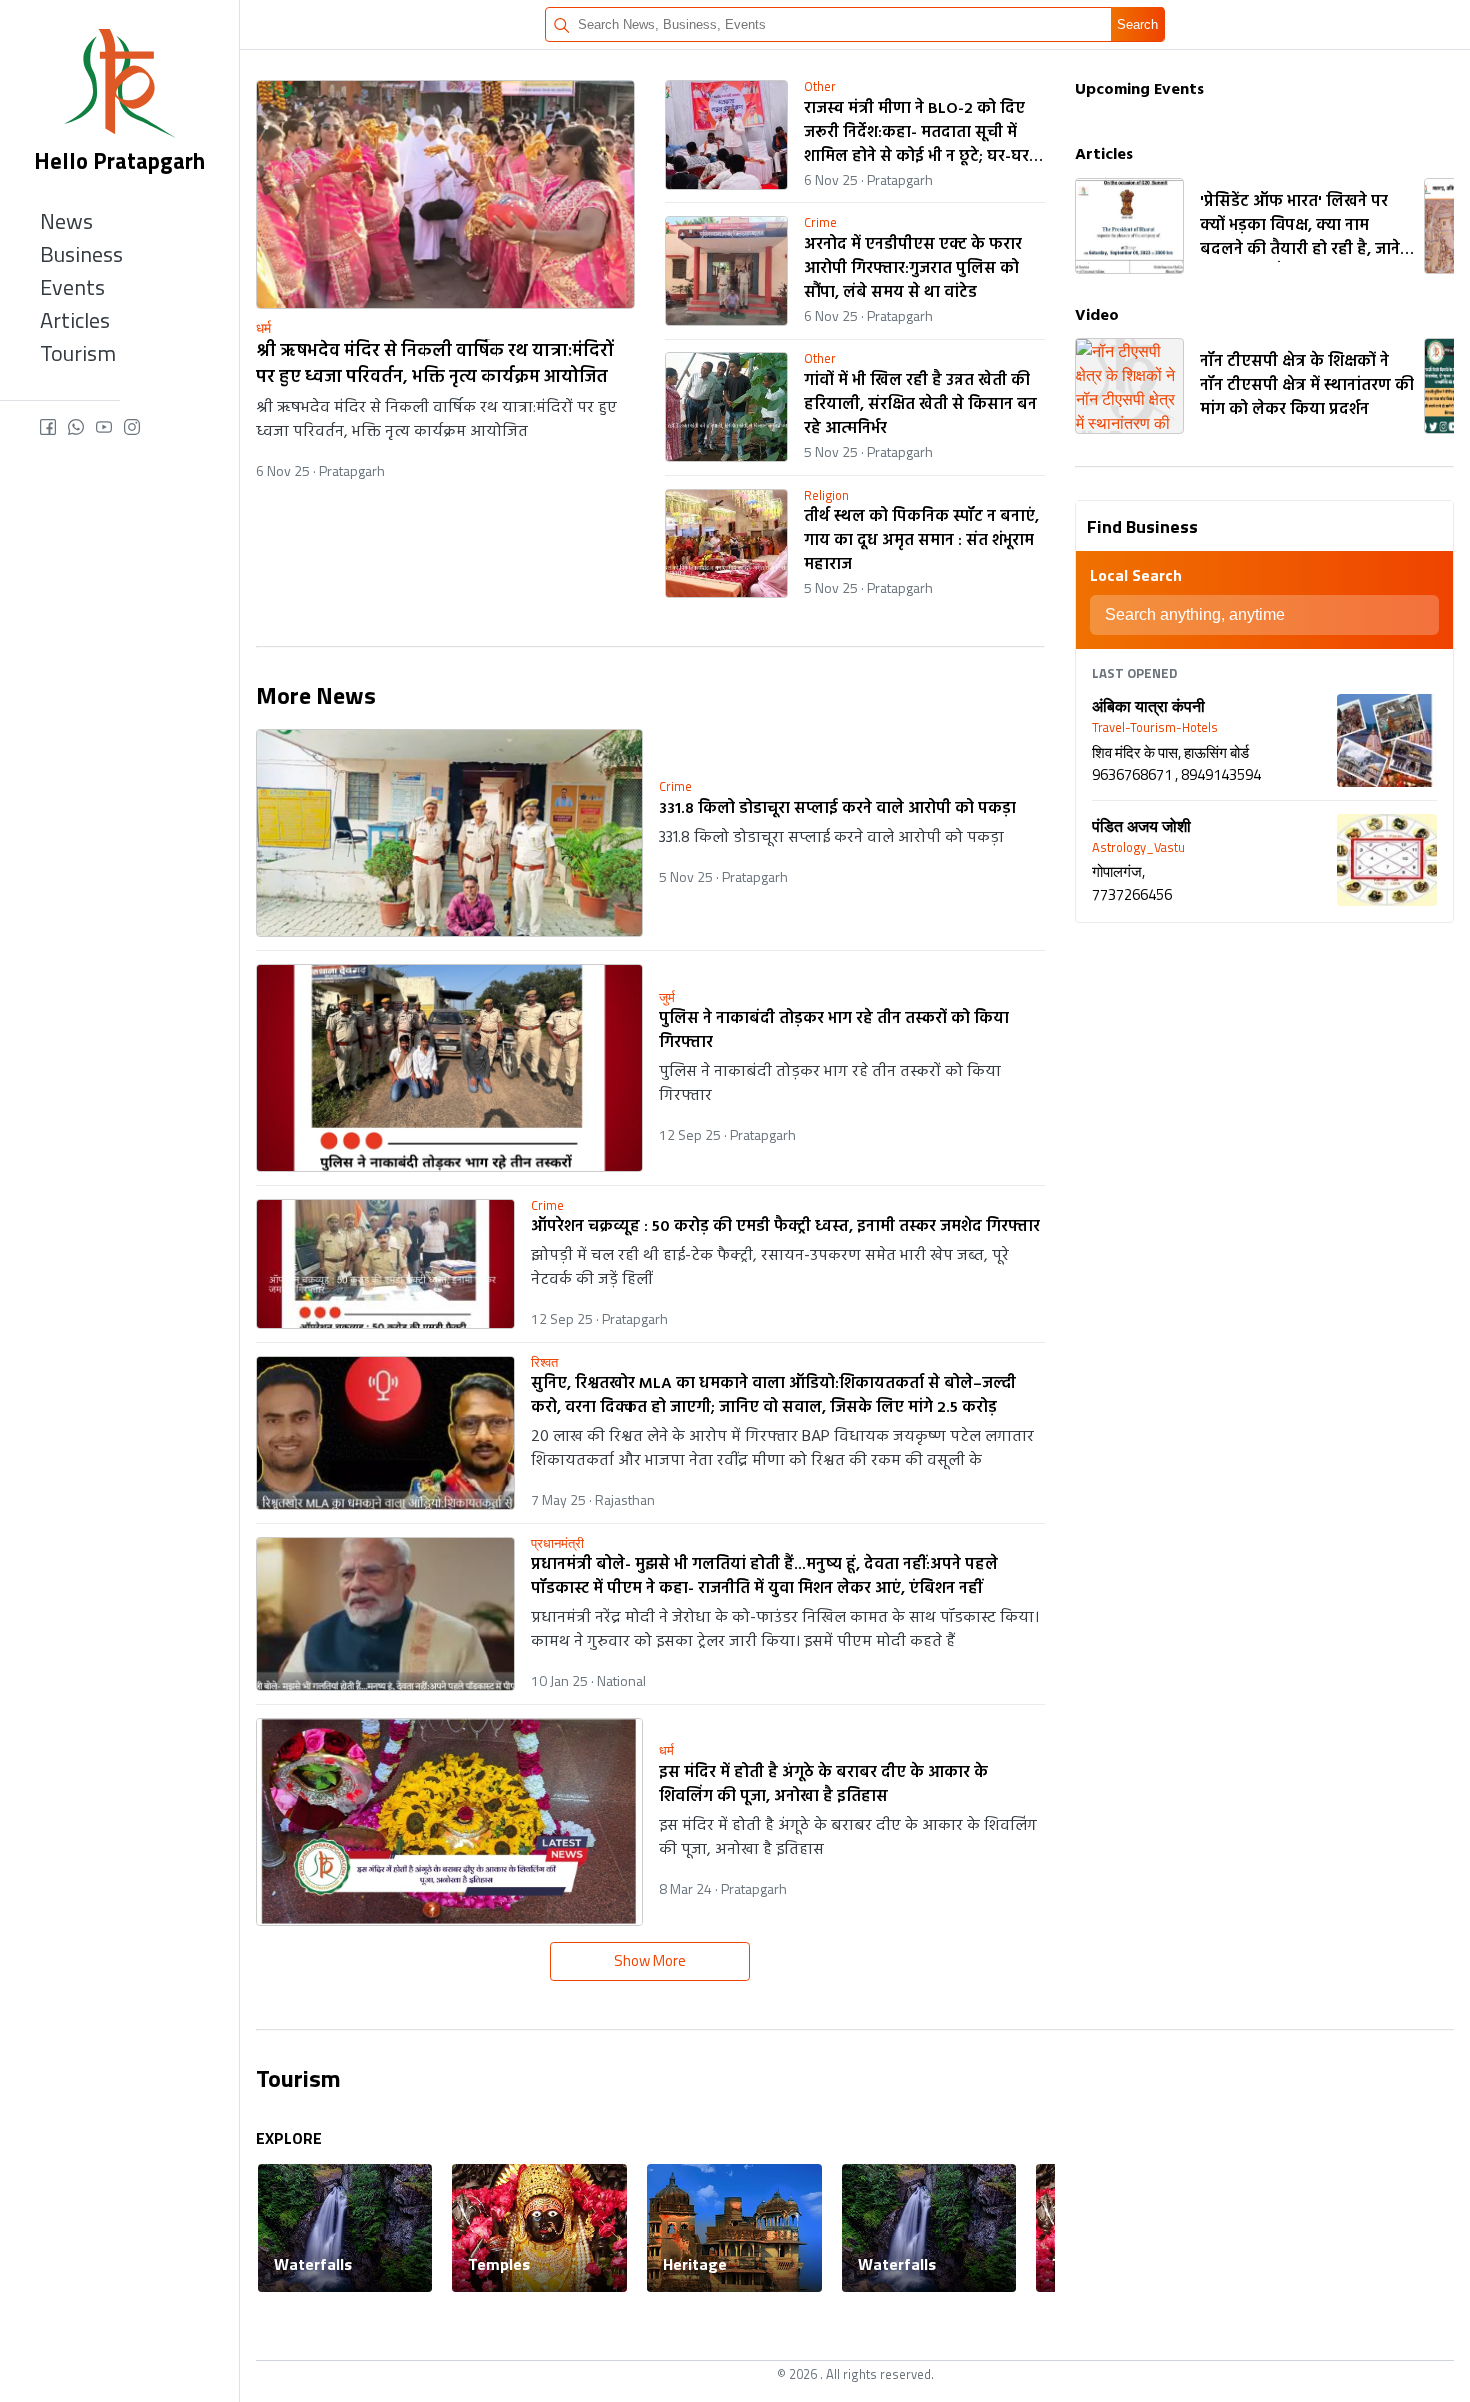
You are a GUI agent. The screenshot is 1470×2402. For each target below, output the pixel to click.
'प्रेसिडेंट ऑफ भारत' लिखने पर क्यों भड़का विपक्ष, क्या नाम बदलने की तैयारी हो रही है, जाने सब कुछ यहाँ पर (1300, 226)
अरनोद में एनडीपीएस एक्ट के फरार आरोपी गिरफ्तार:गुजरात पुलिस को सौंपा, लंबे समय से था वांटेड (913, 269)
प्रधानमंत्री (557, 1543)
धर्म (263, 328)
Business (81, 254)
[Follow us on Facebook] (54, 429)
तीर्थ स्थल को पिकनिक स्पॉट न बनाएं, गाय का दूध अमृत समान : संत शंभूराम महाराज (921, 541)
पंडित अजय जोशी (1141, 826)
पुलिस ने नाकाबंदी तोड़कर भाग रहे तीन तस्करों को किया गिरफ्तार (834, 1031)
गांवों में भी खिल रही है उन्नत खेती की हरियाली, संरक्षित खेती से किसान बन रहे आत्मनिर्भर (920, 405)
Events (72, 287)
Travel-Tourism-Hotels (1155, 727)
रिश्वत (544, 1362)
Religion (826, 495)
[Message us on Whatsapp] (82, 429)
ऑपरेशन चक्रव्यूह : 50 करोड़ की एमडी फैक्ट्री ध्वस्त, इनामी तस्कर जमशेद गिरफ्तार (785, 1227)
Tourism (78, 353)
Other (820, 86)
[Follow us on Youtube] (110, 429)
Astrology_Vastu (1138, 847)
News (66, 221)
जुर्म (667, 997)
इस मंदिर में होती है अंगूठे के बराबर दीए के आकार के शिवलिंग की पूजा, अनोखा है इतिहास (823, 1785)
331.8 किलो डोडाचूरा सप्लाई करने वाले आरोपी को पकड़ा (837, 809)
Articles (75, 320)
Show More (650, 1960)
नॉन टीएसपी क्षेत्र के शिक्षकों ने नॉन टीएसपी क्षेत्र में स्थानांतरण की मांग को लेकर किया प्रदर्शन (1307, 386)
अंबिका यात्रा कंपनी (1148, 706)
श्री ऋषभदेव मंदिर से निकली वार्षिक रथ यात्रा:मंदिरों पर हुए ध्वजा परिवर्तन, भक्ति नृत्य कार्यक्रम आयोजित (434, 365)
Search (1137, 24)
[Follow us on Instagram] (132, 429)
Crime (820, 222)
